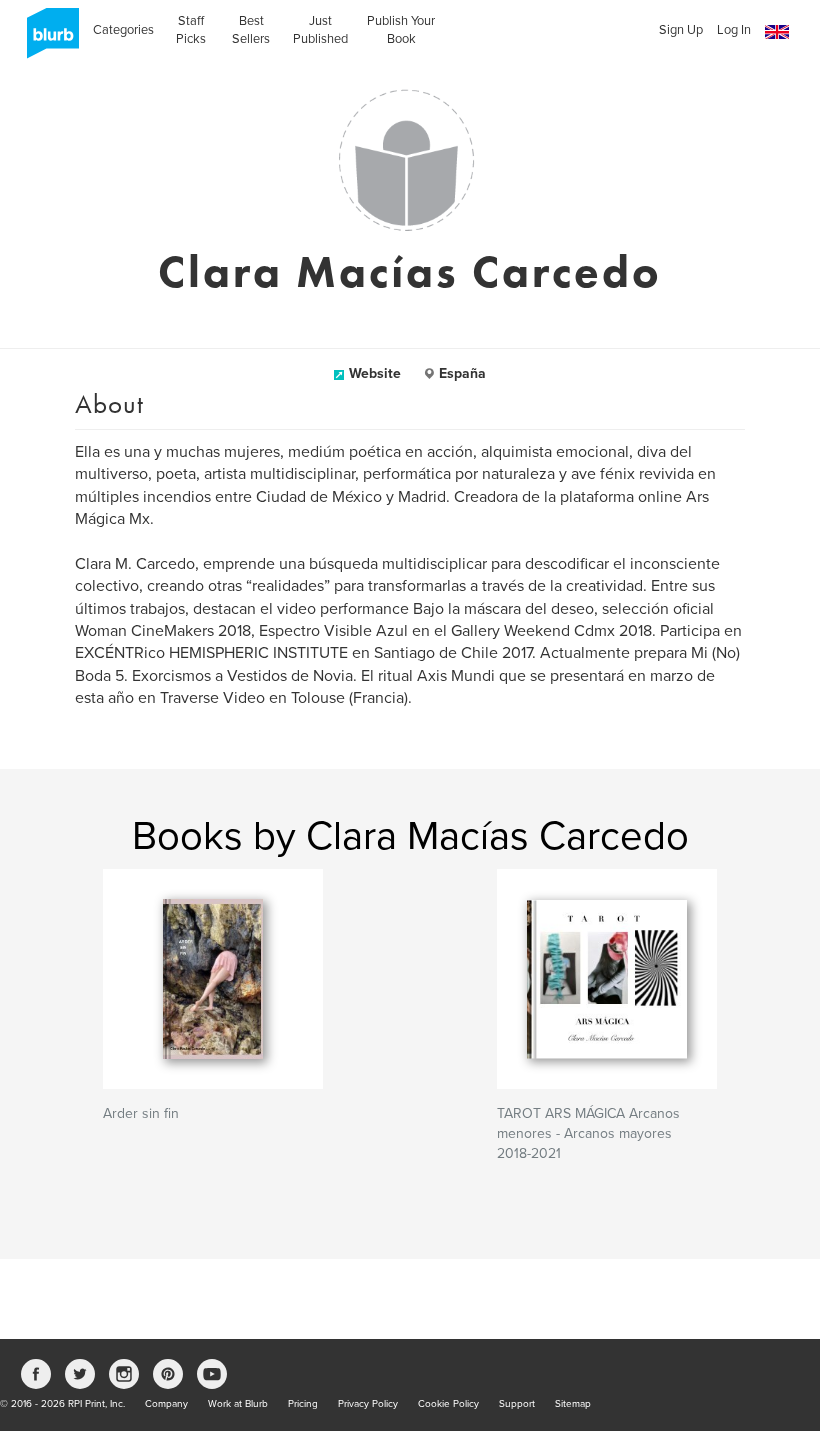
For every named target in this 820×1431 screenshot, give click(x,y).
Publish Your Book (401, 30)
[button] (777, 32)
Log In (734, 30)
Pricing (303, 1404)
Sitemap (573, 1404)
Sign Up (681, 30)
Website (375, 373)
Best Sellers (251, 30)
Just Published (320, 30)
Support (517, 1404)
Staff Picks (191, 30)
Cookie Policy (448, 1404)
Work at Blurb (238, 1404)
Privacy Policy (368, 1404)
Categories (123, 30)
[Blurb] (47, 40)
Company (166, 1404)
